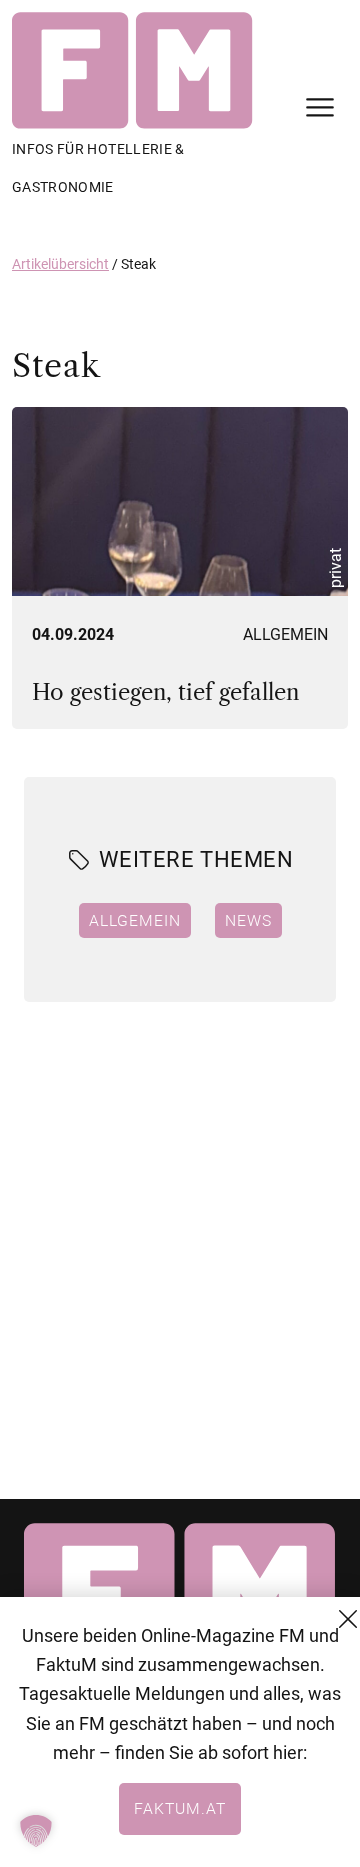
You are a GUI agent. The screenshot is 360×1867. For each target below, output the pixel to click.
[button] (36, 1831)
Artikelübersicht (60, 264)
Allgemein (285, 634)
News (248, 920)
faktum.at (180, 1808)
